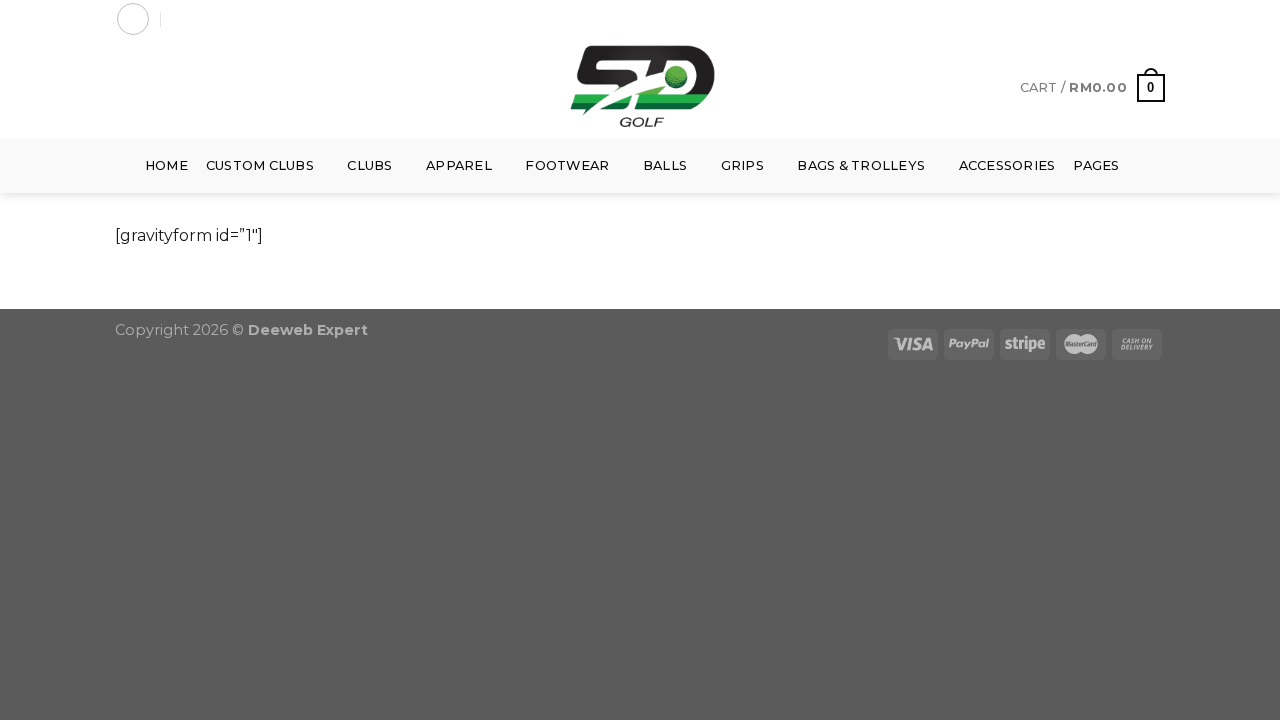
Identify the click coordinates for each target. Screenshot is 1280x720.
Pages (1096, 165)
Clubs (369, 165)
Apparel (459, 165)
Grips (742, 165)
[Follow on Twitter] (1136, 19)
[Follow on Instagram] (1117, 19)
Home (166, 165)
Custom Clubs (260, 165)
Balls (665, 165)
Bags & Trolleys (861, 165)
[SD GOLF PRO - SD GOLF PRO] (640, 88)
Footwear (567, 165)
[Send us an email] (1155, 19)
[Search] (179, 19)
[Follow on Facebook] (1098, 19)
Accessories (1007, 165)
